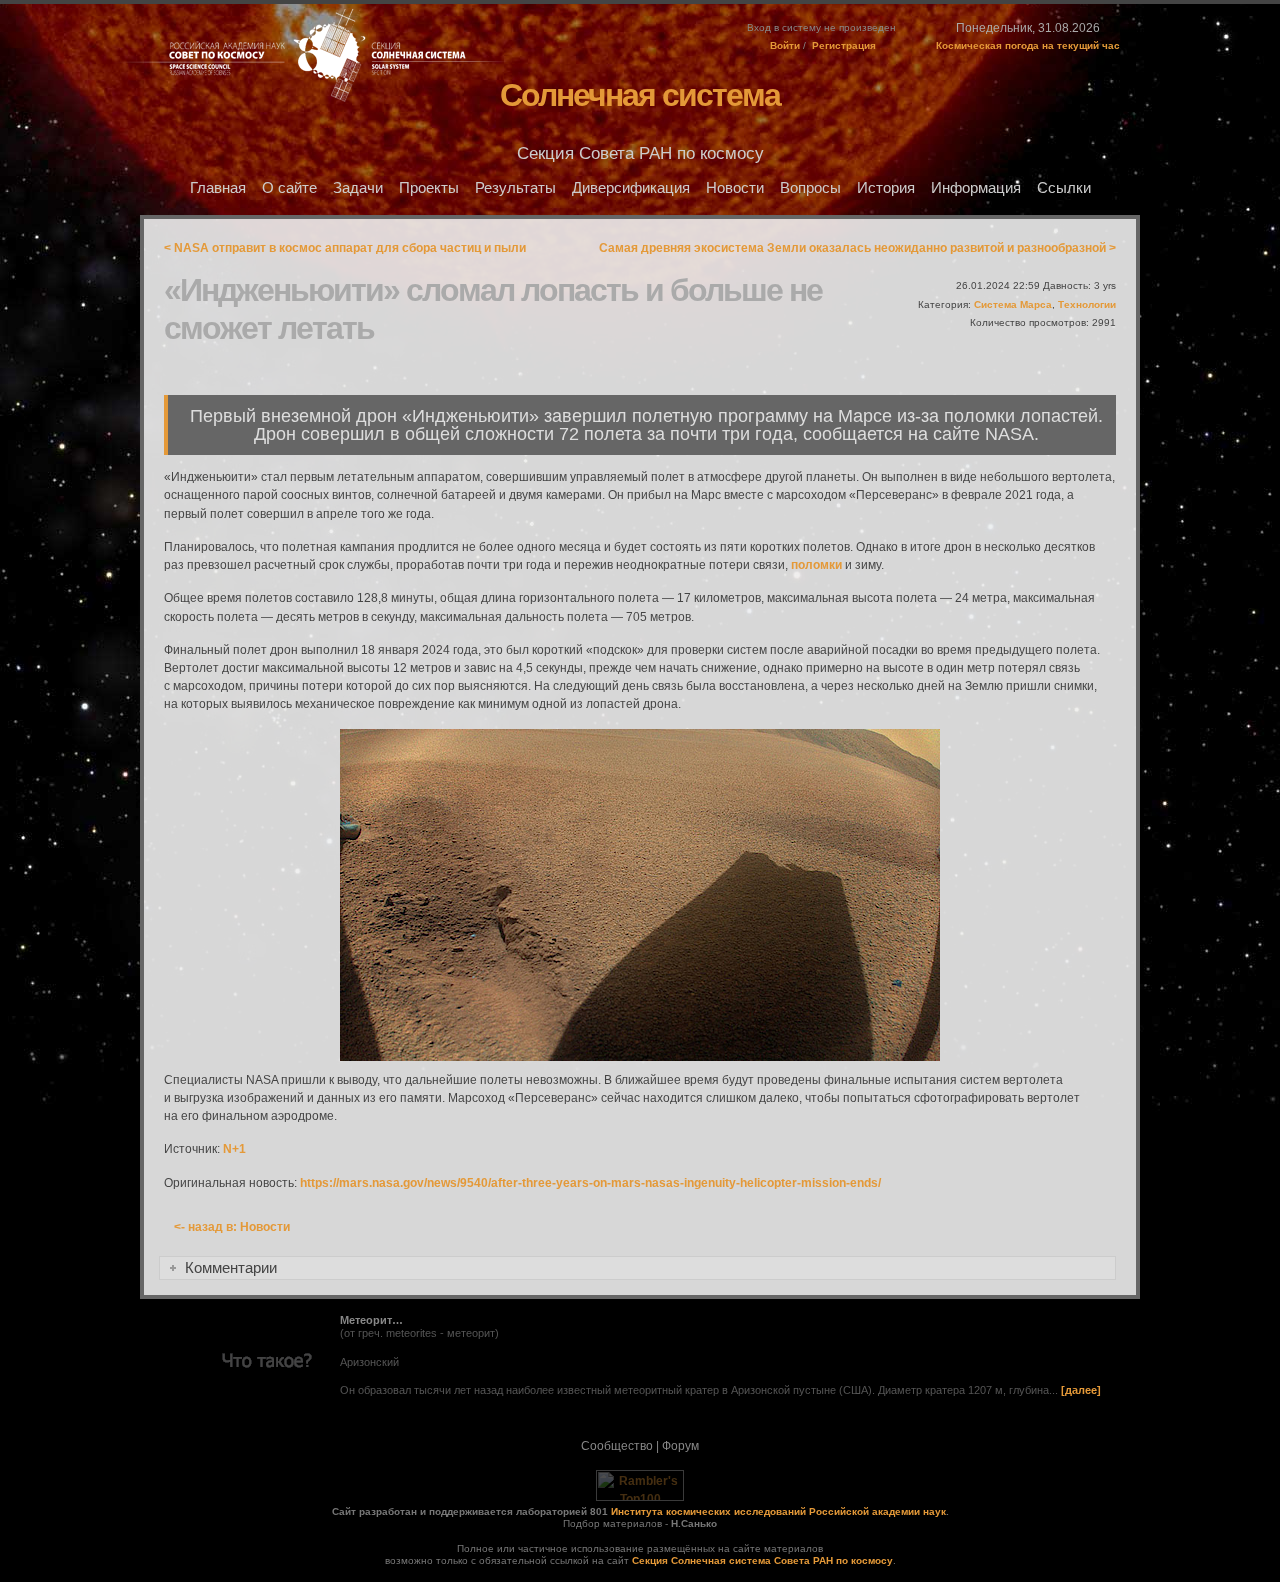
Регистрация (844, 45)
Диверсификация (631, 188)
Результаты (515, 188)
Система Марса (1013, 304)
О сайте (289, 188)
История (886, 188)
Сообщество (617, 1446)
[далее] (1081, 1390)
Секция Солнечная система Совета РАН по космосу (762, 1560)
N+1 (234, 1149)
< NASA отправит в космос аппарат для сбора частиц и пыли (345, 248)
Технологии (1087, 304)
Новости (735, 188)
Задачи (358, 188)
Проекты (429, 188)
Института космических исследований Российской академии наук (778, 1511)
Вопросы (810, 188)
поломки (816, 565)
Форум (680, 1446)
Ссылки (1064, 188)
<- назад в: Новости (232, 1227)
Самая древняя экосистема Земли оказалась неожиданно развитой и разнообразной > (857, 248)
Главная (218, 188)
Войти (785, 45)
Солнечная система (640, 95)
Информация (976, 188)
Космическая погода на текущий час (1028, 45)
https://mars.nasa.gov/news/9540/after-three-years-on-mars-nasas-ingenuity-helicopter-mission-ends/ (590, 1183)
